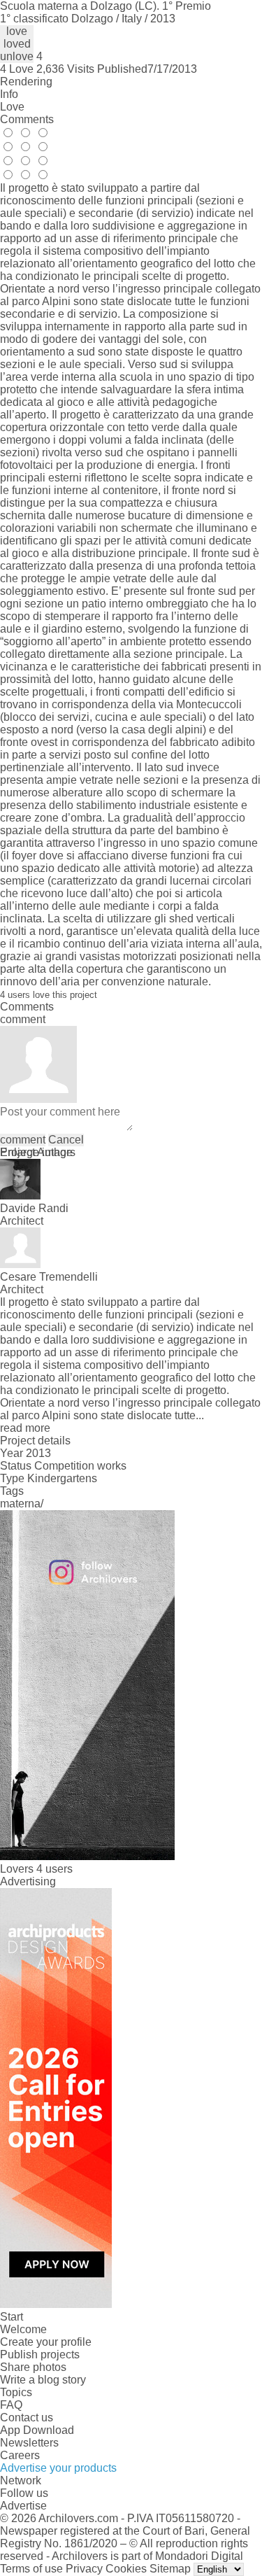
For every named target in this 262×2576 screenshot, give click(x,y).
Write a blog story (43, 2380)
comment (23, 1140)
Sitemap (170, 2569)
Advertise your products (58, 2468)
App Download (37, 2430)
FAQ (11, 2405)
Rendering (26, 82)
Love (12, 107)
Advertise (23, 2506)
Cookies (126, 2569)
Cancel (66, 1140)
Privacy (84, 2569)
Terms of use (31, 2569)
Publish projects (40, 2355)
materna (20, 1504)
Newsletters (29, 2443)
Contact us (27, 2417)
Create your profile (46, 2342)
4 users (54, 1869)
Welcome (23, 2329)
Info (9, 94)
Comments (27, 119)
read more (25, 1428)
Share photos (33, 2367)
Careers (20, 2455)
